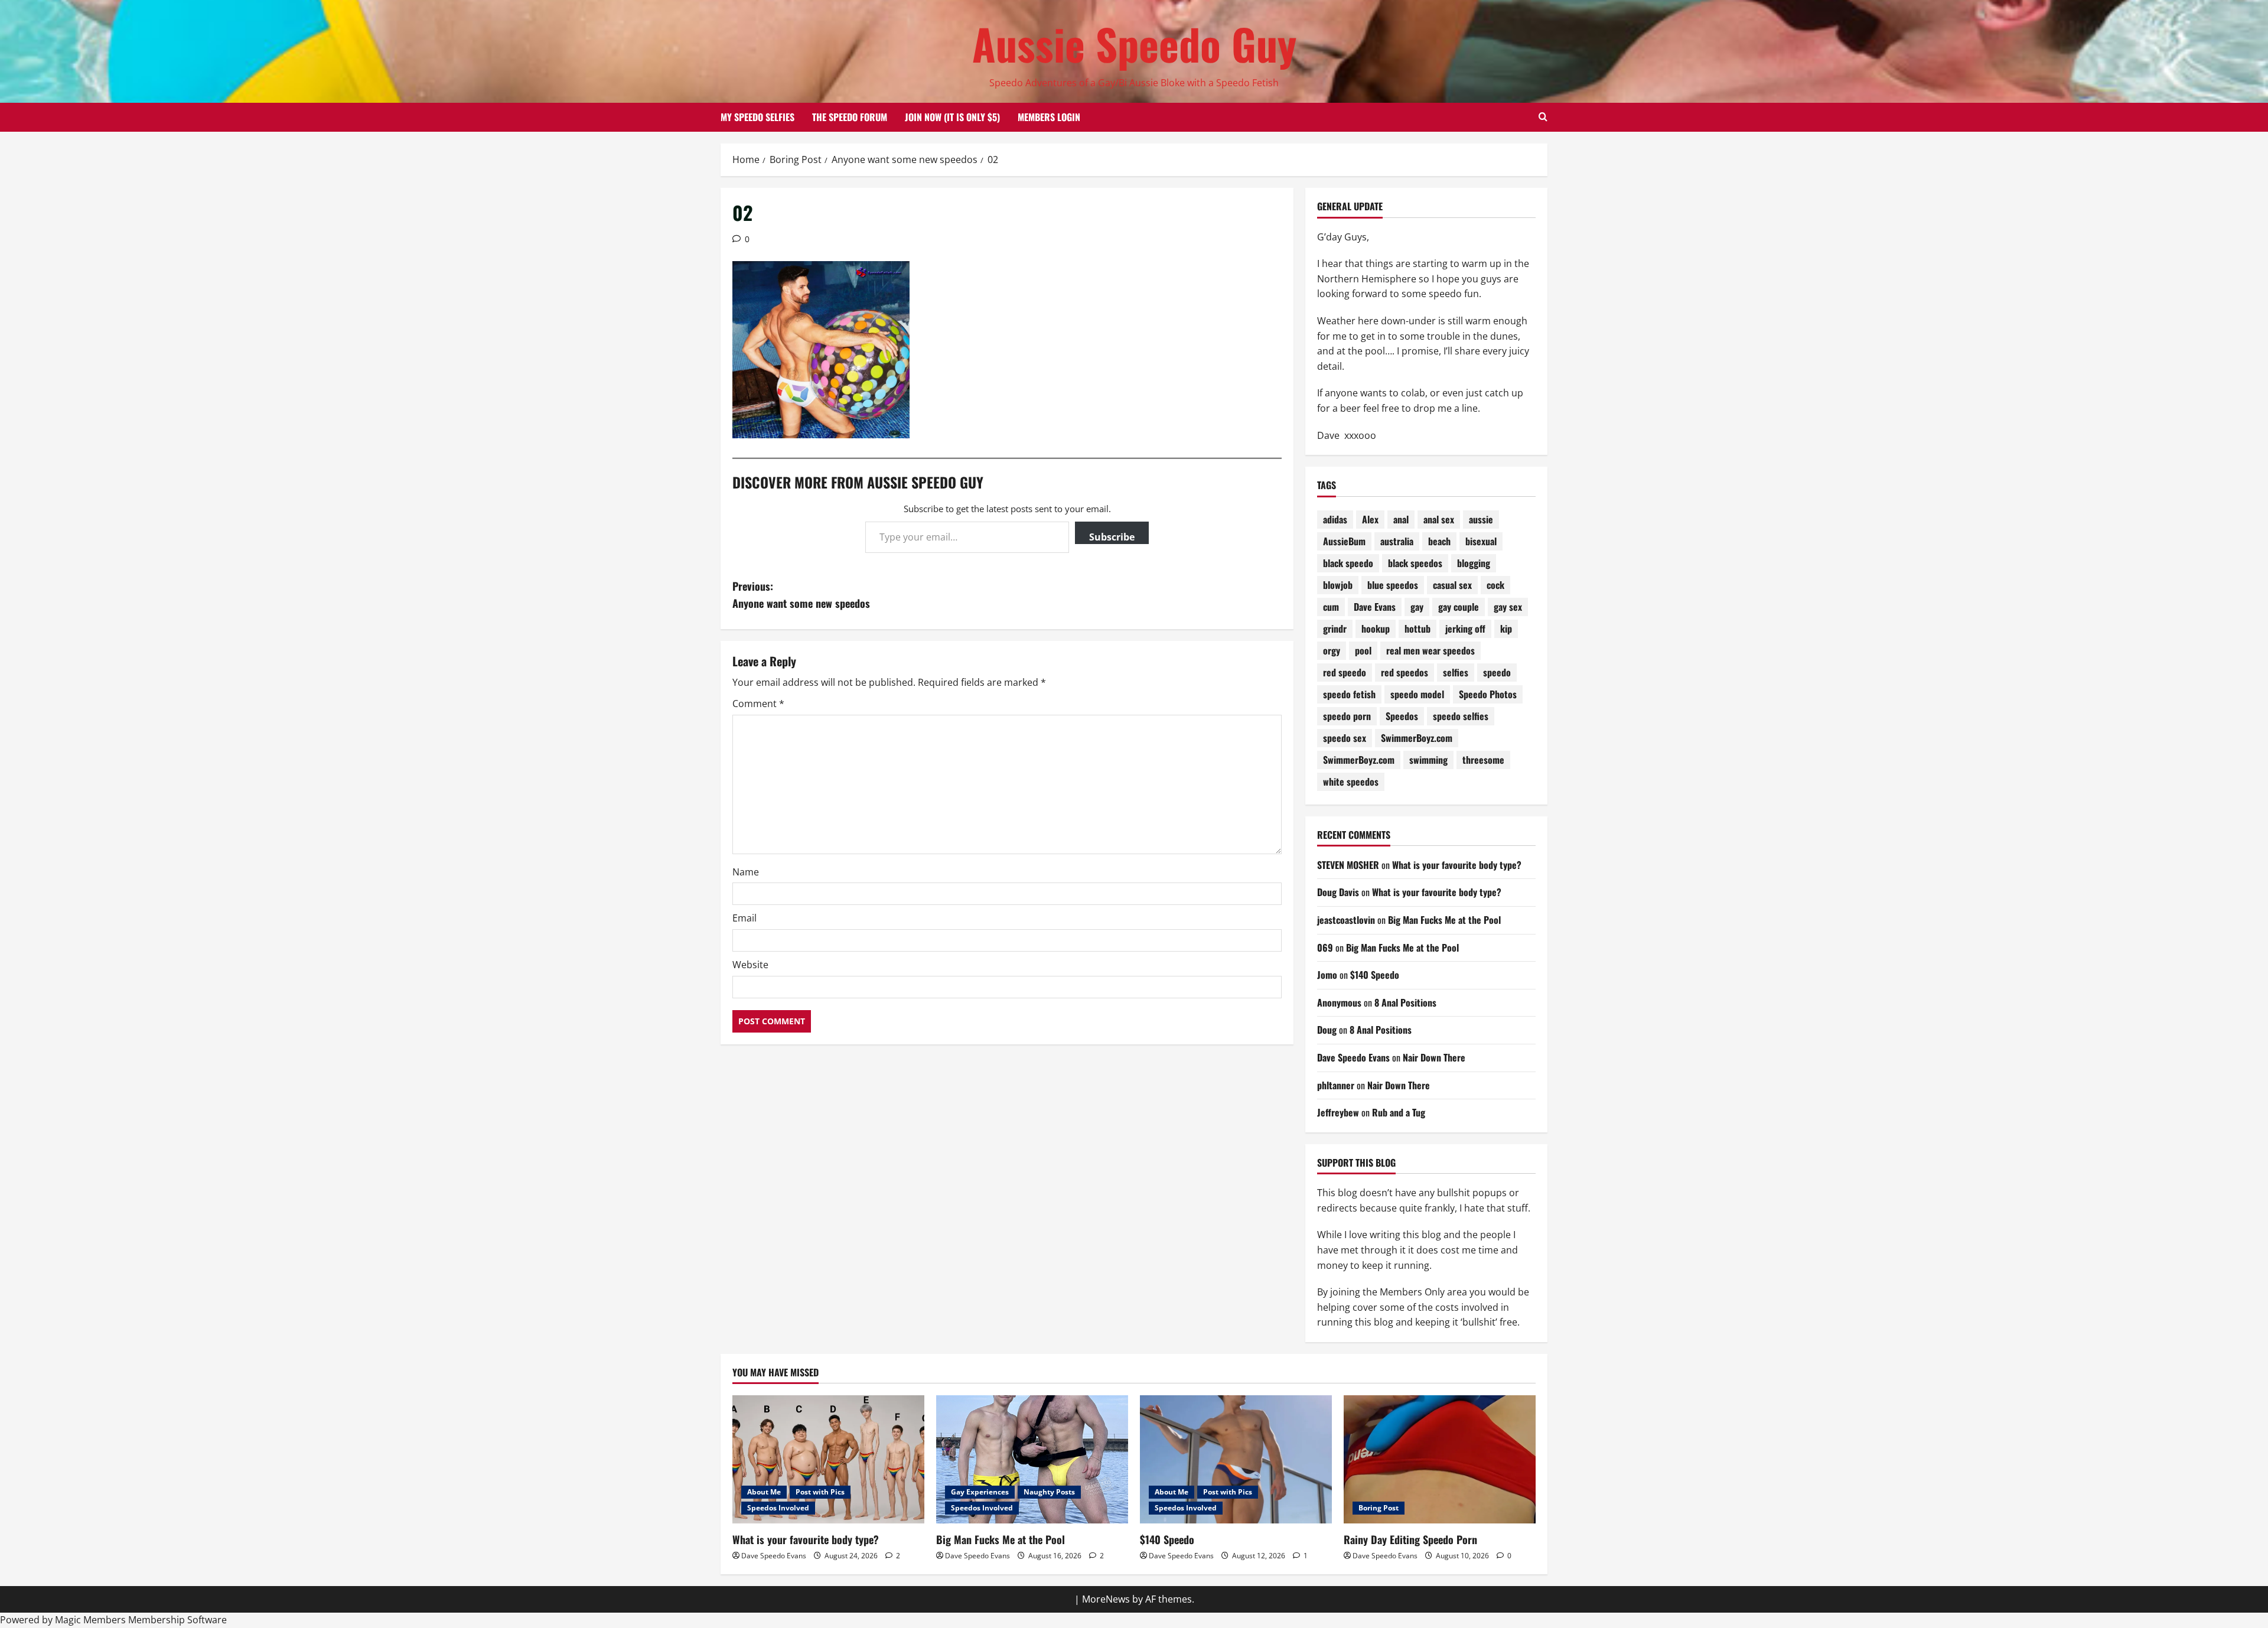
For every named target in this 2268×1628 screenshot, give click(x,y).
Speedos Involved (778, 1508)
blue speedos (1393, 585)
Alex (1370, 519)
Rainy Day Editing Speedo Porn (1410, 1539)
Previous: (801, 595)
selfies (1456, 672)
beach (1439, 541)
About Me (764, 1492)
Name (746, 872)
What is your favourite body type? (1457, 865)
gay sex (1508, 607)
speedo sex (1345, 738)
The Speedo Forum (850, 117)
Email (744, 918)
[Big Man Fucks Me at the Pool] (1032, 1459)
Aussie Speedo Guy (1134, 43)
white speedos (1351, 782)
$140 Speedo (1375, 975)
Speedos (1402, 716)
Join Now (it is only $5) (952, 117)
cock (1495, 585)
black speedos (1415, 563)
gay (1417, 607)
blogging (1474, 563)
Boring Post (1379, 1508)
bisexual (1481, 541)
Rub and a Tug (1399, 1112)
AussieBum (1344, 541)
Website (750, 965)
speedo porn (1347, 716)
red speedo (1345, 672)
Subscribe (1112, 537)
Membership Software (177, 1620)
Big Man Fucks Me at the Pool (1444, 920)
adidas (1335, 519)
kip (1506, 629)
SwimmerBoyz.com (1417, 738)
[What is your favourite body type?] (828, 1459)
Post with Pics (820, 1492)
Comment (758, 704)
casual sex (1452, 585)
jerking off (1465, 629)
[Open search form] (1543, 117)
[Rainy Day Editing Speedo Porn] (1440, 1459)
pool (1363, 650)
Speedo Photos (1488, 694)
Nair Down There (1434, 1057)
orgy (1332, 650)
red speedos (1405, 672)
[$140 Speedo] (1236, 1459)
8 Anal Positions (1405, 1002)
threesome (1483, 760)
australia (1397, 541)
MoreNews (1106, 1599)
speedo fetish (1349, 694)
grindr (1335, 629)
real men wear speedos (1430, 650)
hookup (1376, 629)
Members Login (1049, 117)
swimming (1428, 760)
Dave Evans (1375, 607)
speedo (1497, 672)
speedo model (1417, 694)
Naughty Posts (1049, 1492)
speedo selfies (1461, 716)
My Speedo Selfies (757, 117)
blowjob (1338, 585)
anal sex (1439, 519)
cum (1331, 607)
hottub (1417, 629)
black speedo (1348, 563)
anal (1401, 519)
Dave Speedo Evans (1353, 1057)
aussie (1481, 519)
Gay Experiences (980, 1492)
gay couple (1459, 607)
